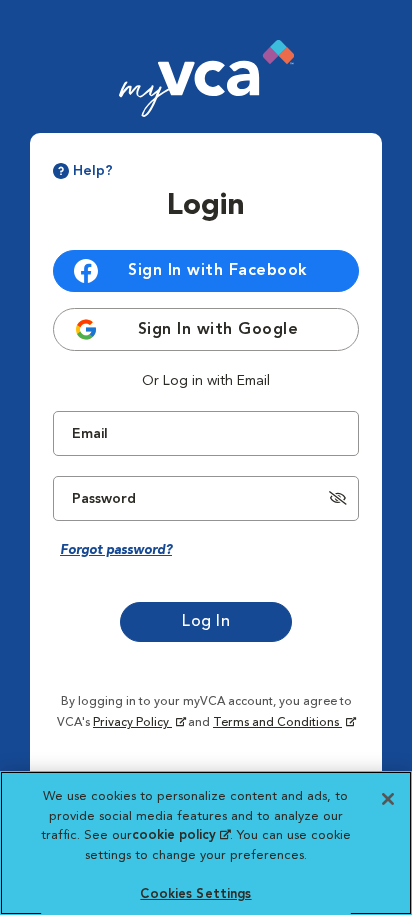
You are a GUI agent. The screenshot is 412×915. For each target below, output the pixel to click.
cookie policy (181, 835)
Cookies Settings (195, 894)
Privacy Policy (137, 723)
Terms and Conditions (277, 723)
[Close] (388, 799)
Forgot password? (116, 550)
